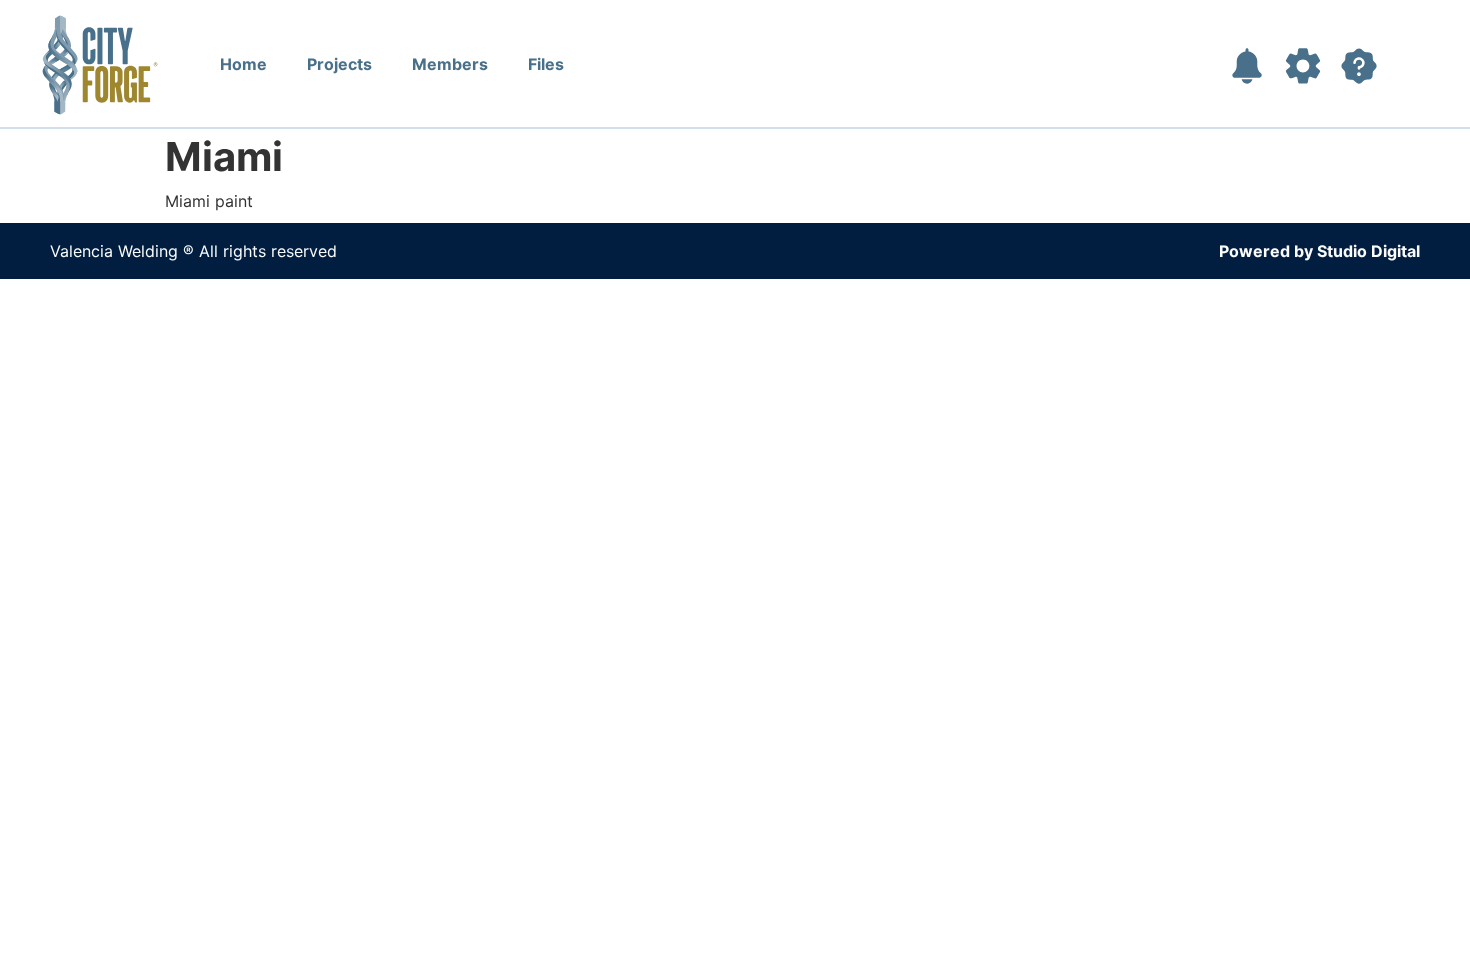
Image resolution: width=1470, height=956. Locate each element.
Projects (339, 64)
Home (243, 64)
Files (546, 64)
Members (450, 64)
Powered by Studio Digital (1319, 251)
